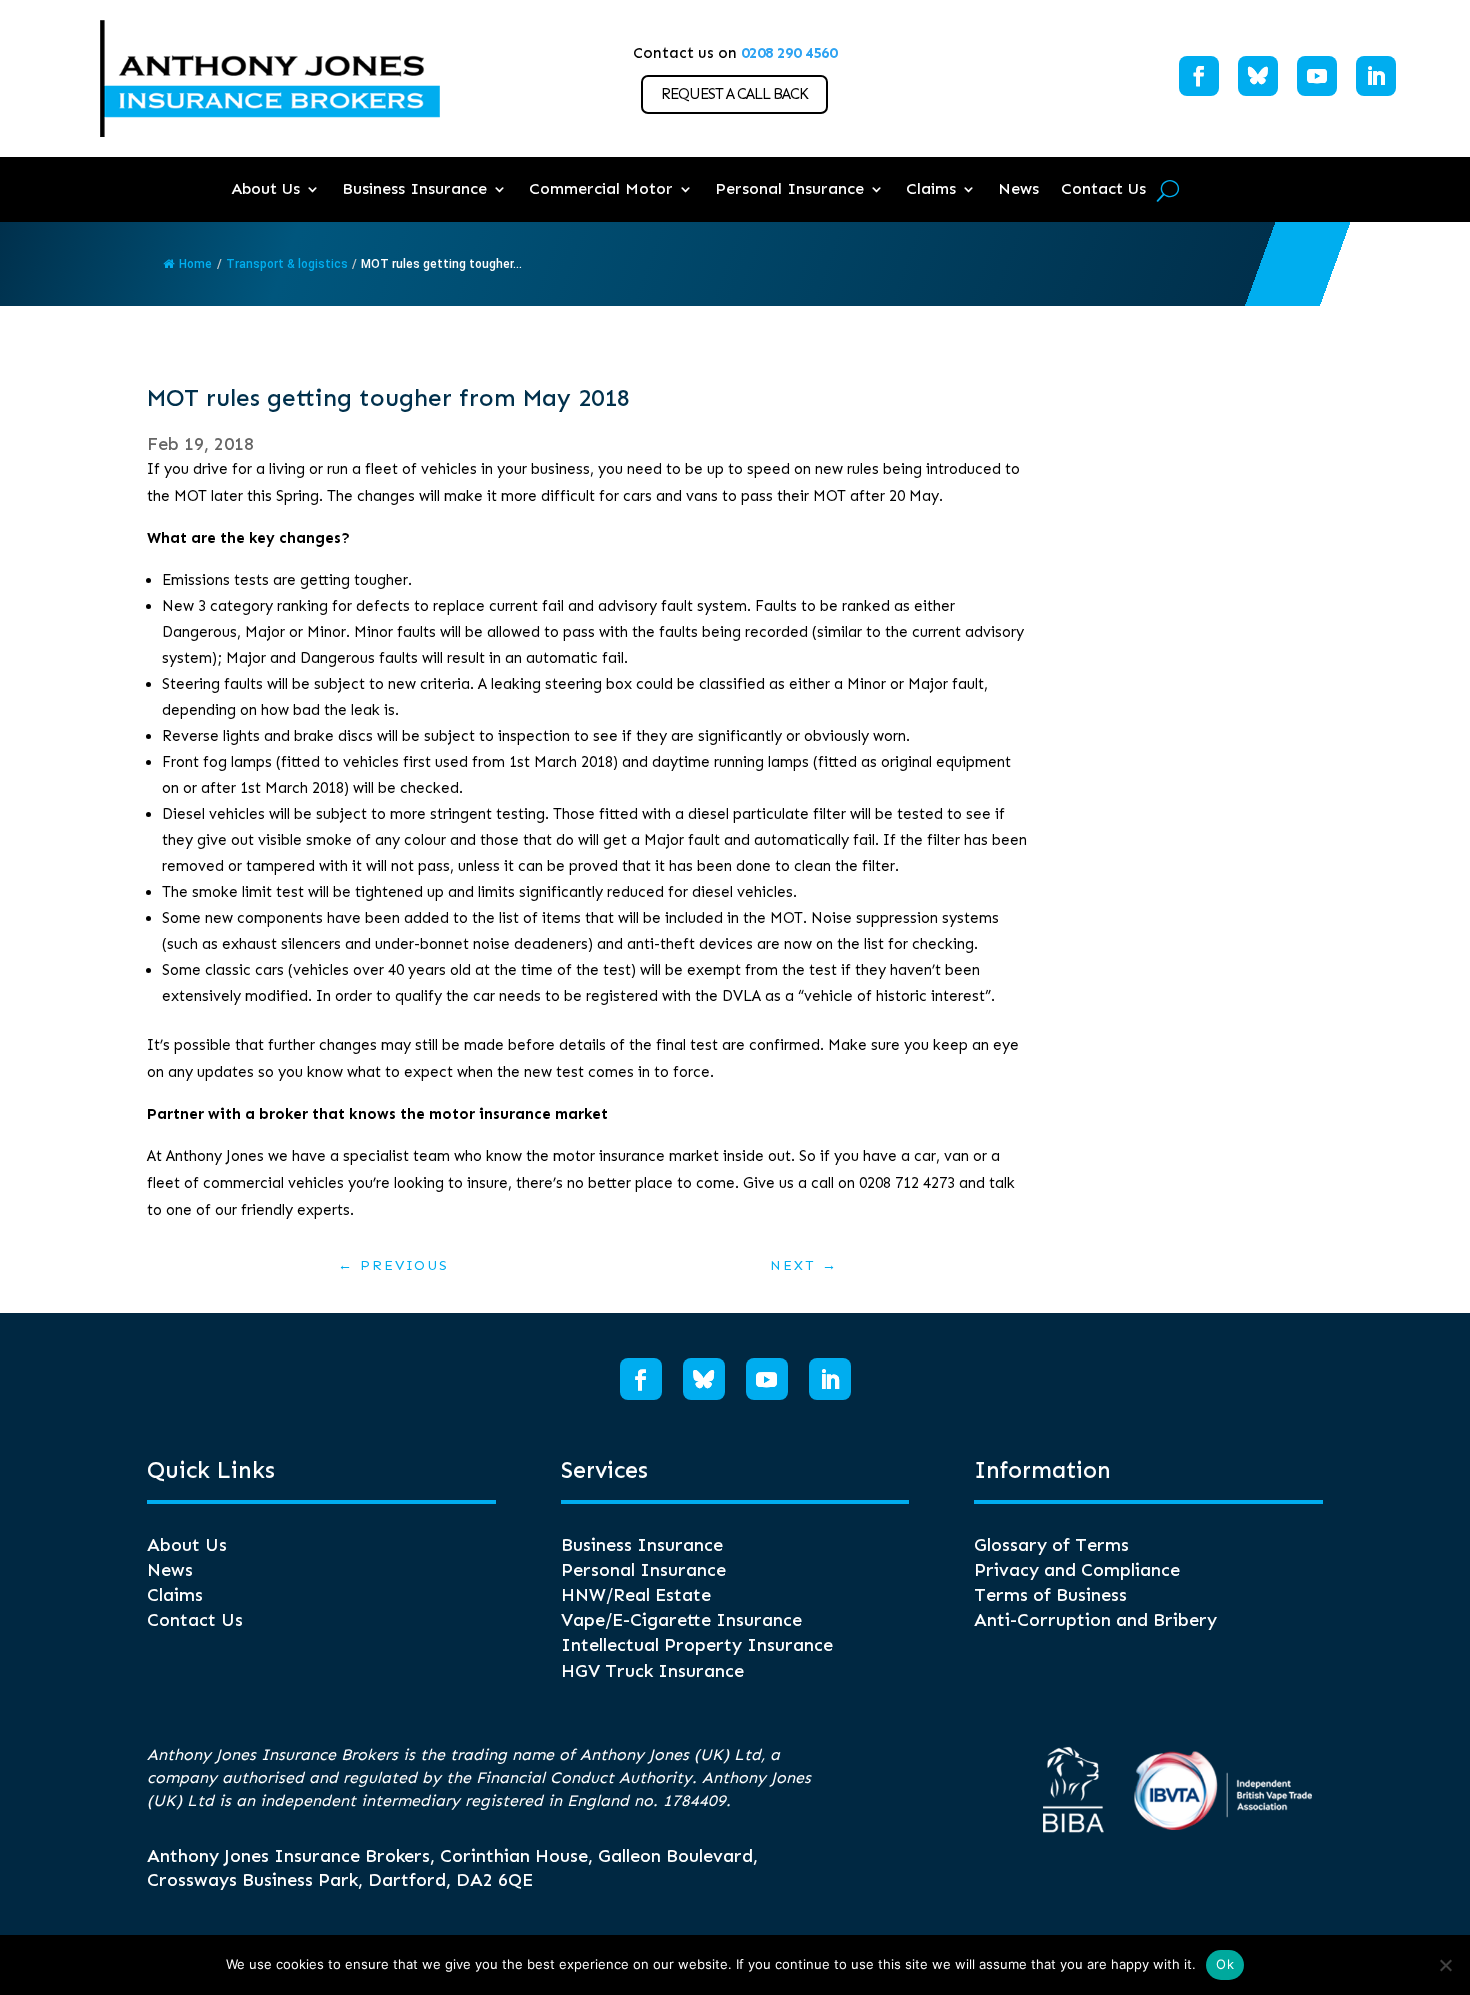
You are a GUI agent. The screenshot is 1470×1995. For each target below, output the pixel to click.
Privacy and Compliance (1077, 1570)
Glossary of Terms (1051, 1545)
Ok (1225, 1964)
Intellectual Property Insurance (697, 1645)
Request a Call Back (734, 94)
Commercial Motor (601, 188)
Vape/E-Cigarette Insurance (681, 1620)
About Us (265, 188)
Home (195, 264)
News (1018, 188)
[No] (1445, 1965)
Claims (931, 188)
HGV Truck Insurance (652, 1671)
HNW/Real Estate (636, 1595)
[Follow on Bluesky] (1258, 76)
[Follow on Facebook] (1199, 76)
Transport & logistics (287, 264)
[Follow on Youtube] (1317, 76)
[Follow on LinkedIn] (1376, 76)
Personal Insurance (789, 188)
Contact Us (1103, 188)
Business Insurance (414, 188)
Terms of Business (1050, 1595)
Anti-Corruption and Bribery (1095, 1620)
